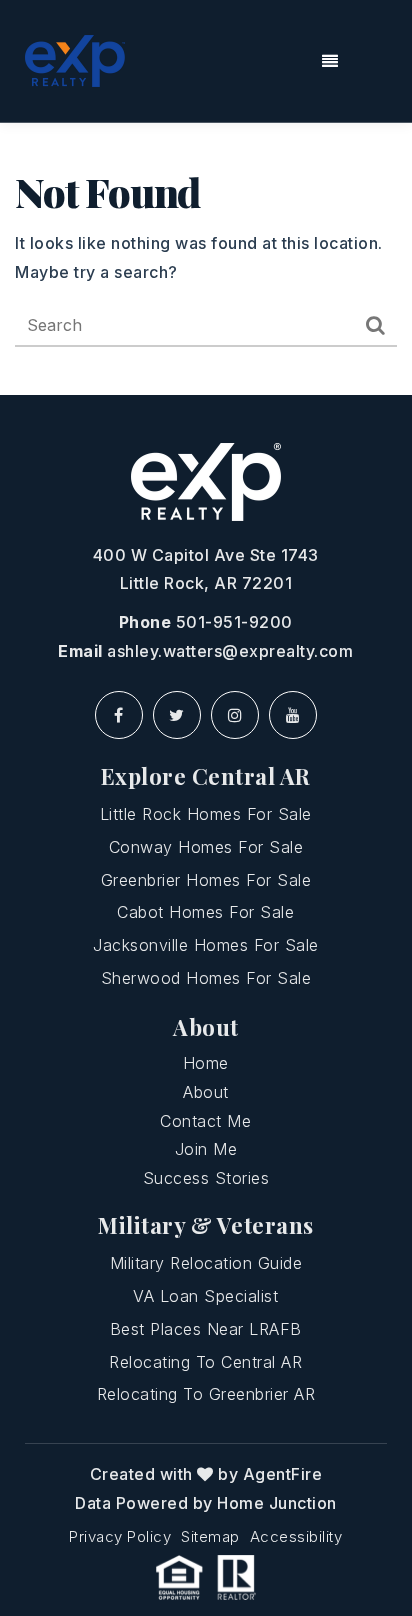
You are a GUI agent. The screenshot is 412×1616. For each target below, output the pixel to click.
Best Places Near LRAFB (206, 1329)
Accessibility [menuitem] (296, 1536)
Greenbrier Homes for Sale (206, 880)
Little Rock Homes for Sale (206, 814)
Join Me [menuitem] (206, 1149)
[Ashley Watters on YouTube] (293, 715)
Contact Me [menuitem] (205, 1121)
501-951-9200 (234, 622)
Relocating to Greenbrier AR (206, 1394)
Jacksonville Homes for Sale (206, 945)
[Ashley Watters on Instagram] (235, 715)
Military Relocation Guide (206, 1263)
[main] (206, 259)
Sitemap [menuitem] (210, 1536)
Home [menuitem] (206, 1063)
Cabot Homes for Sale (205, 912)
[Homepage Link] (75, 59)
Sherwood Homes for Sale (206, 978)
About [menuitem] (206, 1092)
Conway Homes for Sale (206, 847)
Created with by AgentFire (206, 1474)
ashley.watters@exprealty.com (230, 651)
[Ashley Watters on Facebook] (119, 715)
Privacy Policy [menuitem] (120, 1536)
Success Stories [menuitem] (206, 1178)
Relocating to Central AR (205, 1362)
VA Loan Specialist (205, 1296)
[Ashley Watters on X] (177, 715)
